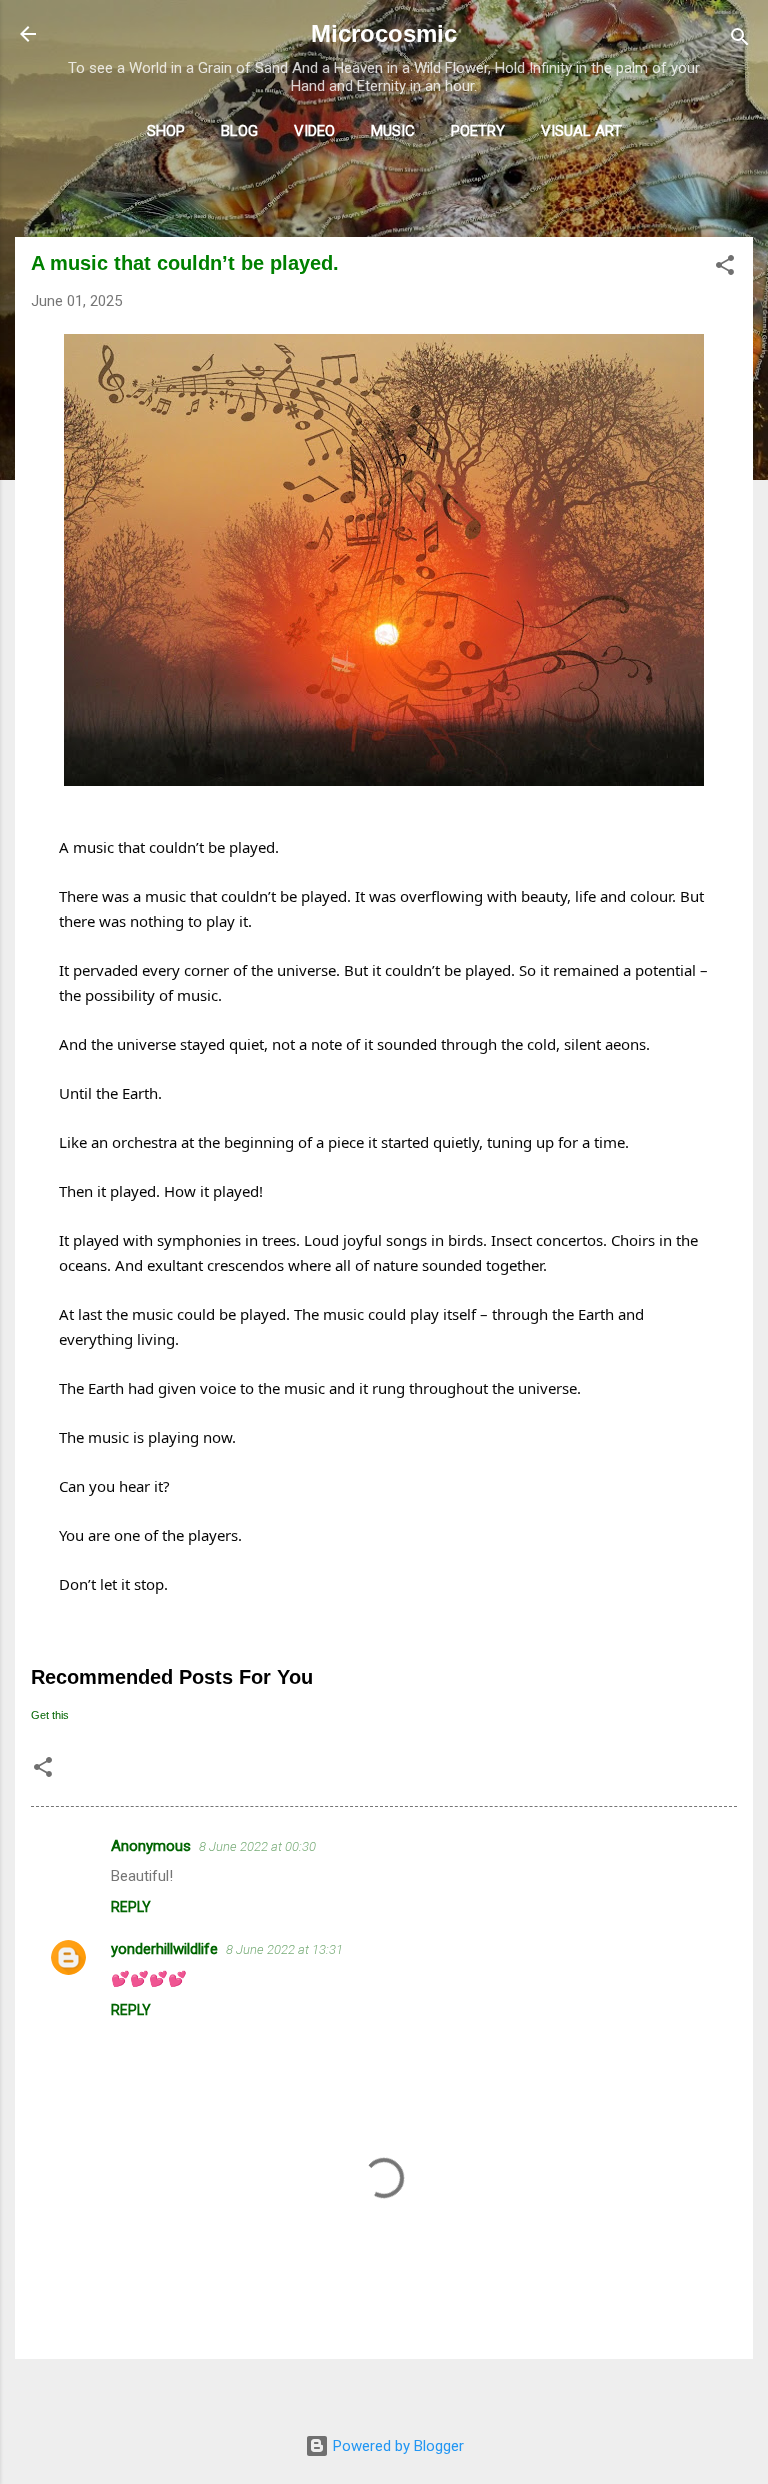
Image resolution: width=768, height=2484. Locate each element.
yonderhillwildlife (164, 1949)
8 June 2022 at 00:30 (257, 1846)
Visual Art (581, 131)
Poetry (478, 131)
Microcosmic (384, 33)
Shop (166, 131)
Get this (50, 1715)
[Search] (740, 40)
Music (393, 131)
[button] (725, 268)
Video (314, 131)
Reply (131, 1907)
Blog (239, 131)
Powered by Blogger (396, 2446)
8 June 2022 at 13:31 (284, 1949)
